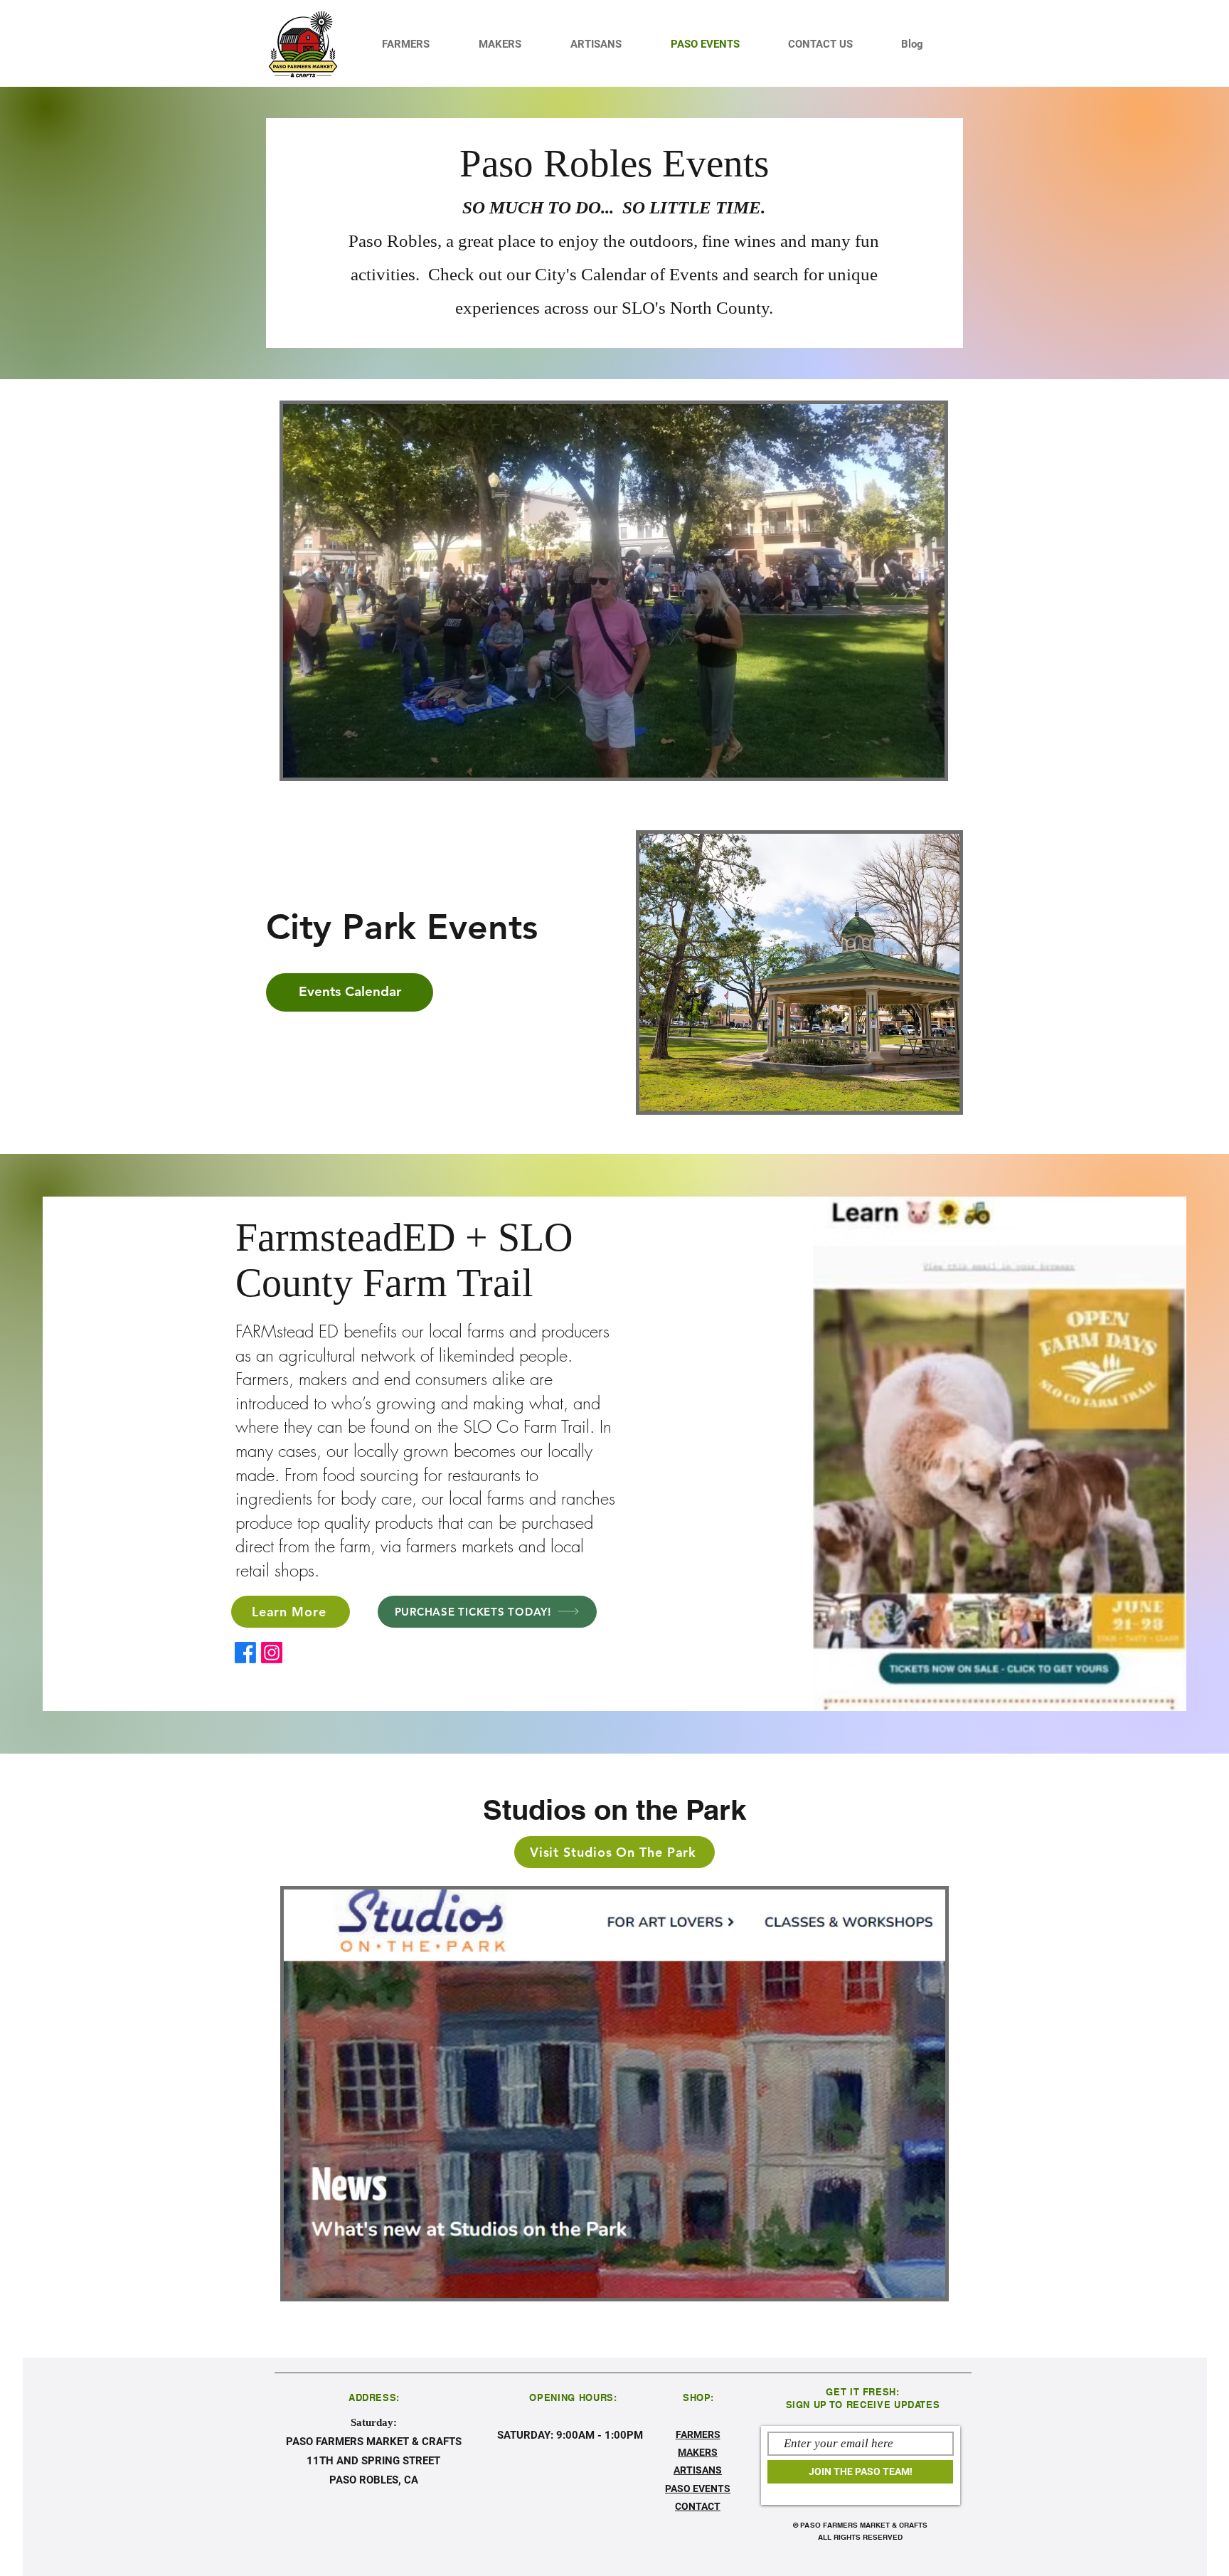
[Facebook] (245, 1653)
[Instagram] (272, 1653)
